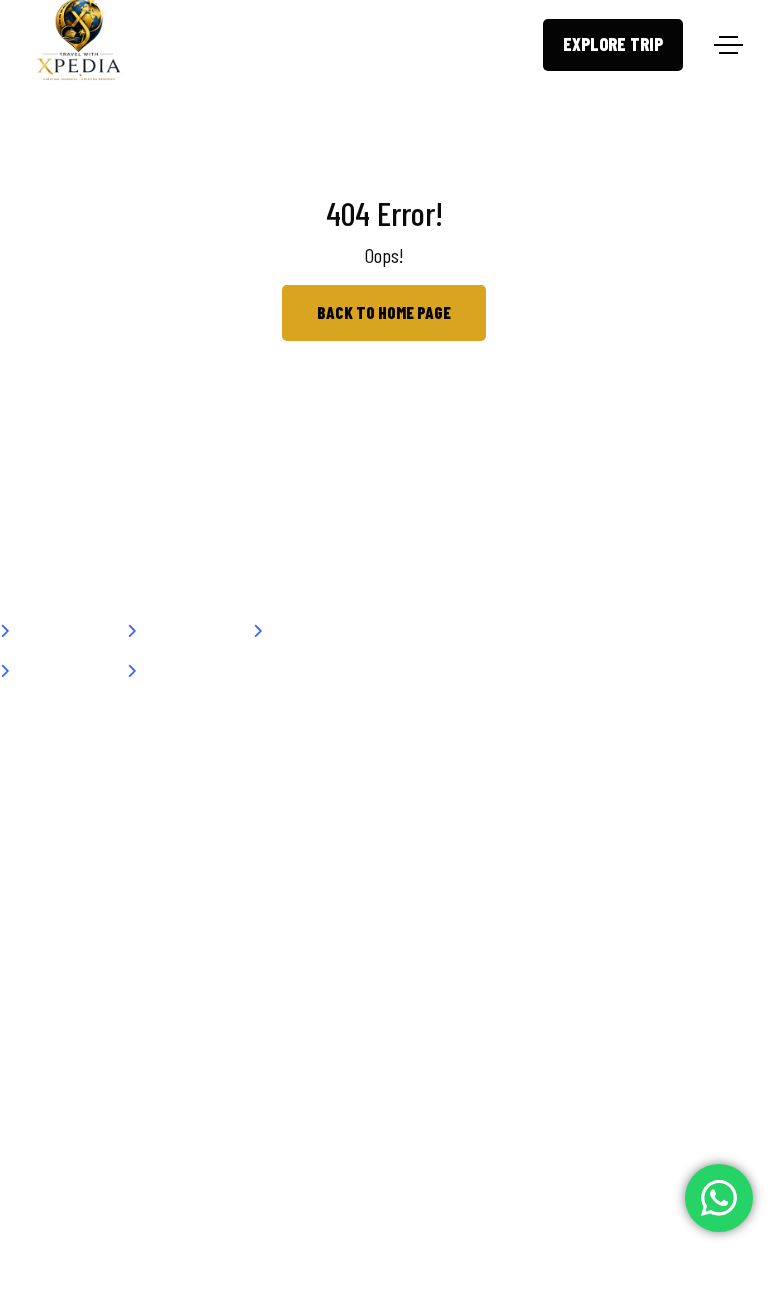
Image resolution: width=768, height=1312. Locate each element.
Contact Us (182, 672)
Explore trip (613, 44)
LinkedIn (675, 632)
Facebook (570, 632)
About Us (175, 632)
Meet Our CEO (63, 672)
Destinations (314, 632)
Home (38, 632)
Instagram (459, 632)
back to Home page (384, 312)
